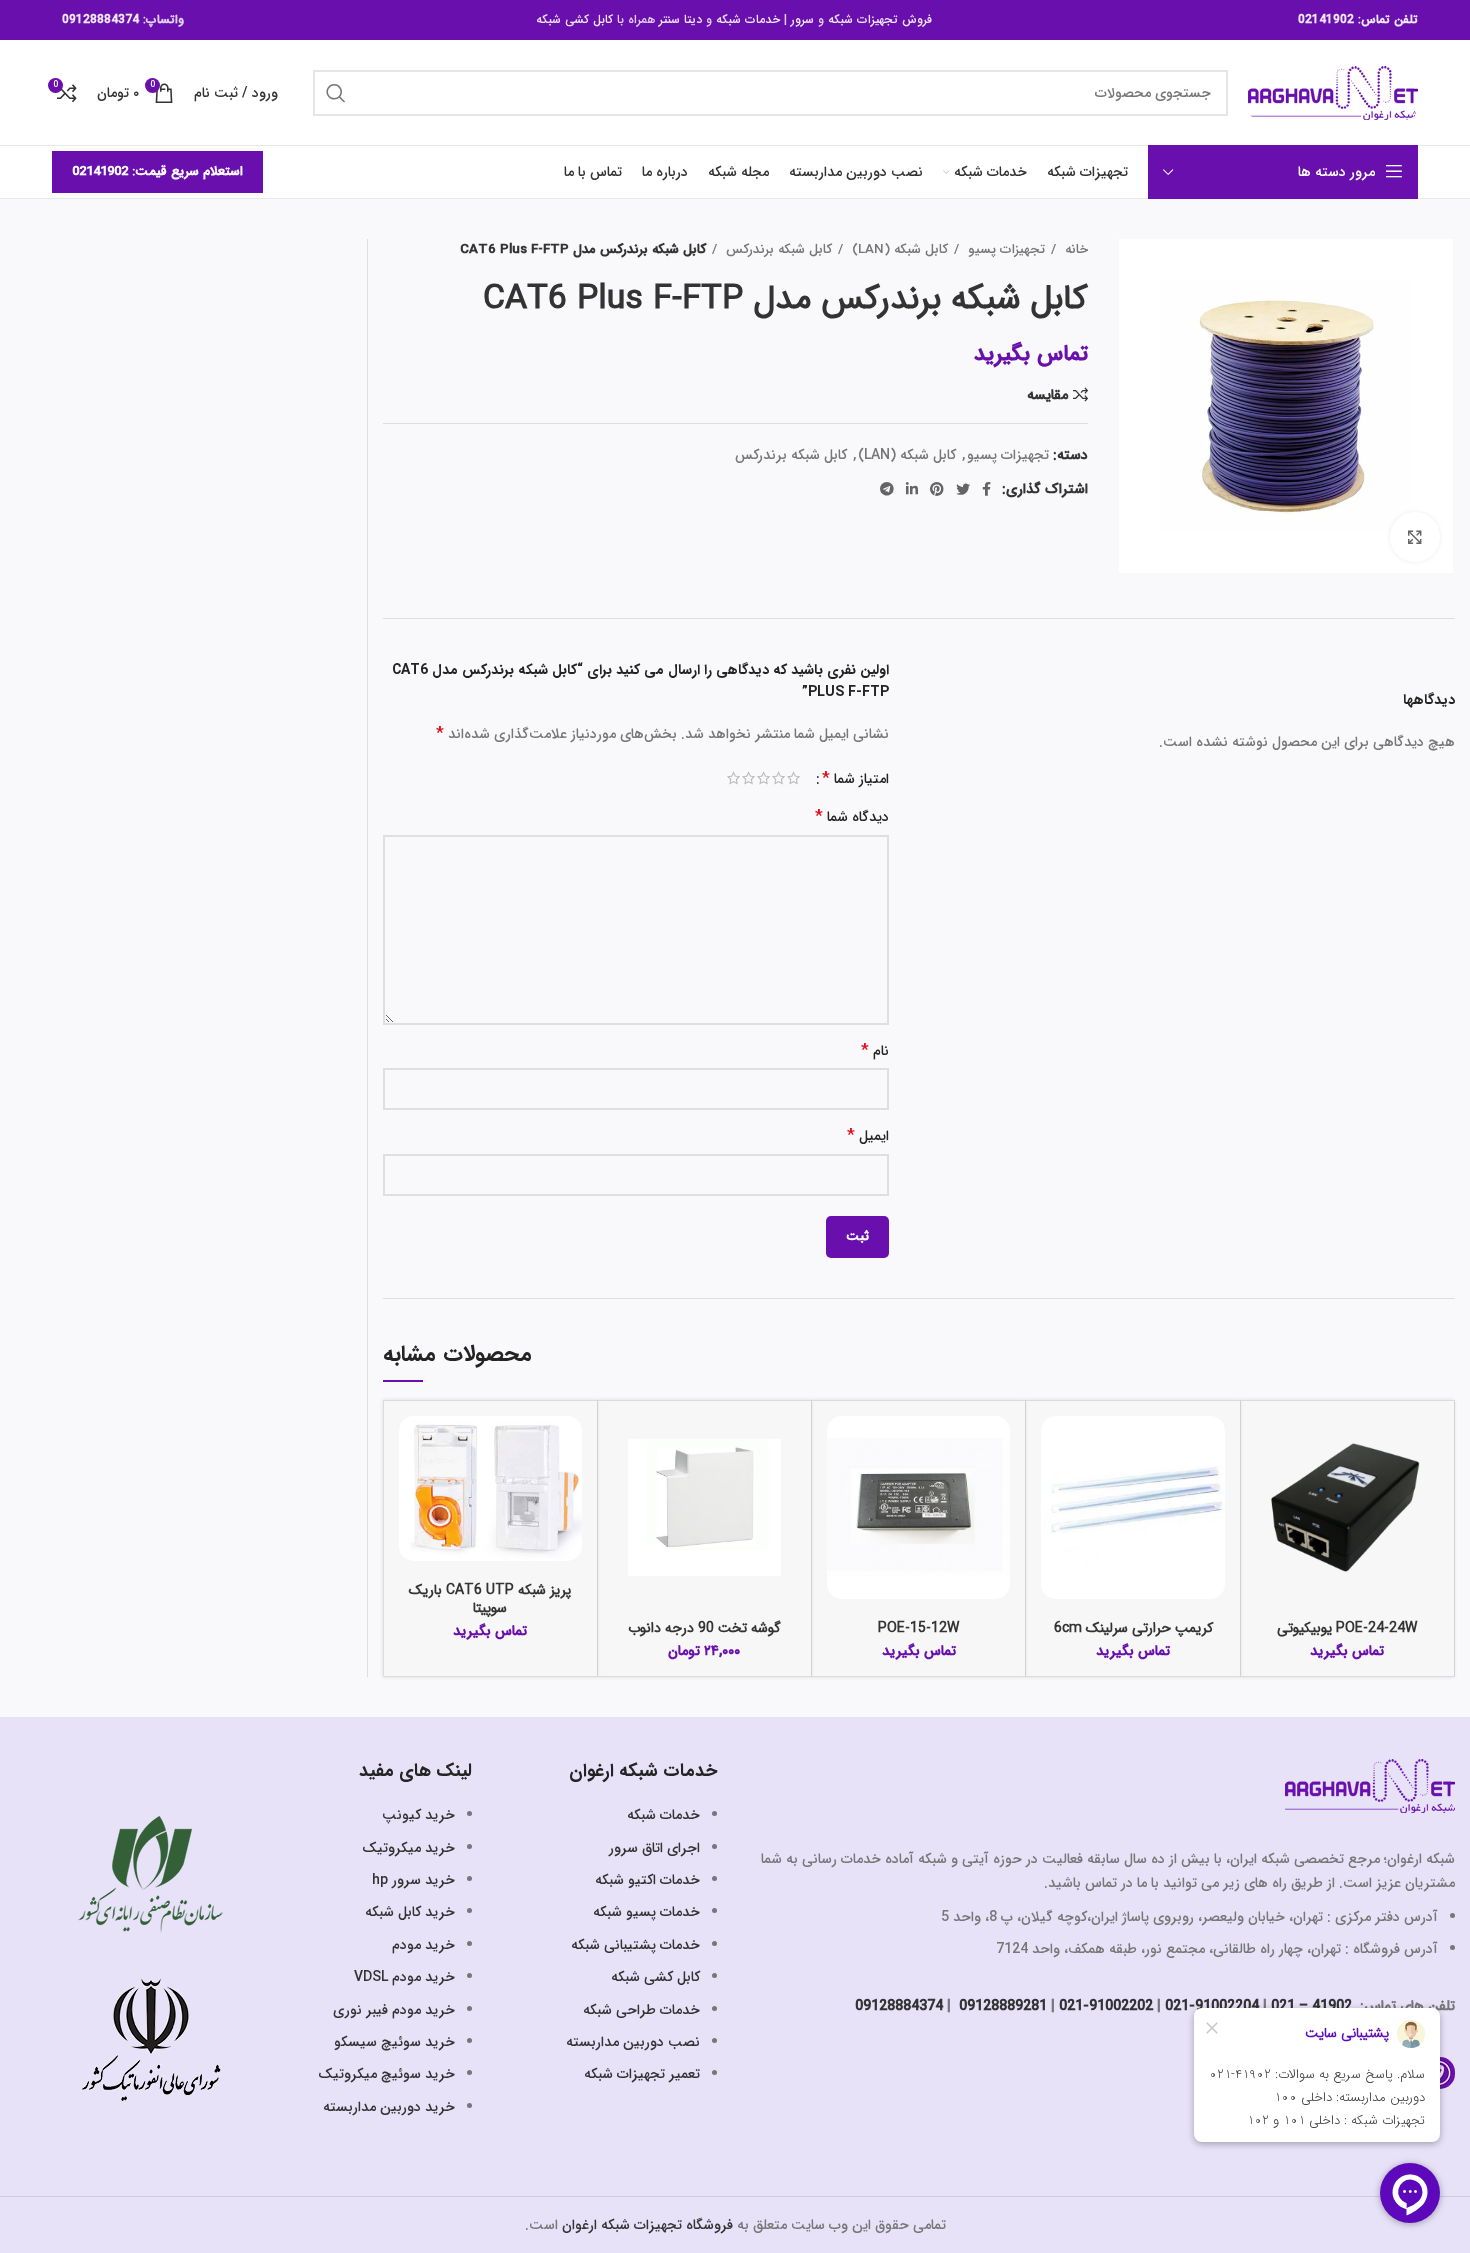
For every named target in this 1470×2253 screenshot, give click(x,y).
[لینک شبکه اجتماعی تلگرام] (887, 489)
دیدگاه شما (852, 817)
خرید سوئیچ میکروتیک (386, 2074)
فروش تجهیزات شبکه (880, 19)
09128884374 (100, 19)
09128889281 (1001, 2006)
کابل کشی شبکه (574, 19)
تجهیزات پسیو (1004, 249)
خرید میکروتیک (408, 1848)
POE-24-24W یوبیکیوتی (1347, 1628)
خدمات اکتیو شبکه (647, 1880)
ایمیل (868, 1136)
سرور (802, 19)
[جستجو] (336, 93)
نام (875, 1051)
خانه (1074, 249)
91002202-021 (1106, 2006)
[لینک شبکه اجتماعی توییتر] (963, 489)
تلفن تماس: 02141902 (1358, 19)
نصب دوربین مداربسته (633, 2042)
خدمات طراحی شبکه (641, 2010)
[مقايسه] (1271, 1448)
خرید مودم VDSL (404, 1977)
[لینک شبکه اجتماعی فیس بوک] (986, 489)
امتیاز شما (855, 779)
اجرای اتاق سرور (654, 1848)
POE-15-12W (918, 1628)
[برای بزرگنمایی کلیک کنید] (1415, 537)
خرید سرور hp (413, 1880)
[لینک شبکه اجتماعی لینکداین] (912, 489)
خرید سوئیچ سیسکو (394, 2042)
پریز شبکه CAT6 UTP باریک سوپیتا (490, 1599)
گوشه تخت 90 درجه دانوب (704, 1628)
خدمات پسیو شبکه (646, 1912)
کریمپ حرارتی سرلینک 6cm (1133, 1628)
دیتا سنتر (680, 19)
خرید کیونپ (418, 1815)
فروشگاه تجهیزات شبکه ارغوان (647, 2225)
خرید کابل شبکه (410, 1912)
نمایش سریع (1271, 1493)
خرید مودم (423, 1945)
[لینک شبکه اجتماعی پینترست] (937, 489)
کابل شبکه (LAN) (898, 249)
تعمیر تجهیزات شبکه (642, 2074)
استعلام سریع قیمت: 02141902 (157, 171)
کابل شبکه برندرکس (777, 249)
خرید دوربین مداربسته (389, 2107)
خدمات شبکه (748, 19)
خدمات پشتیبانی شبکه (635, 1945)
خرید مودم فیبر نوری (394, 2010)
